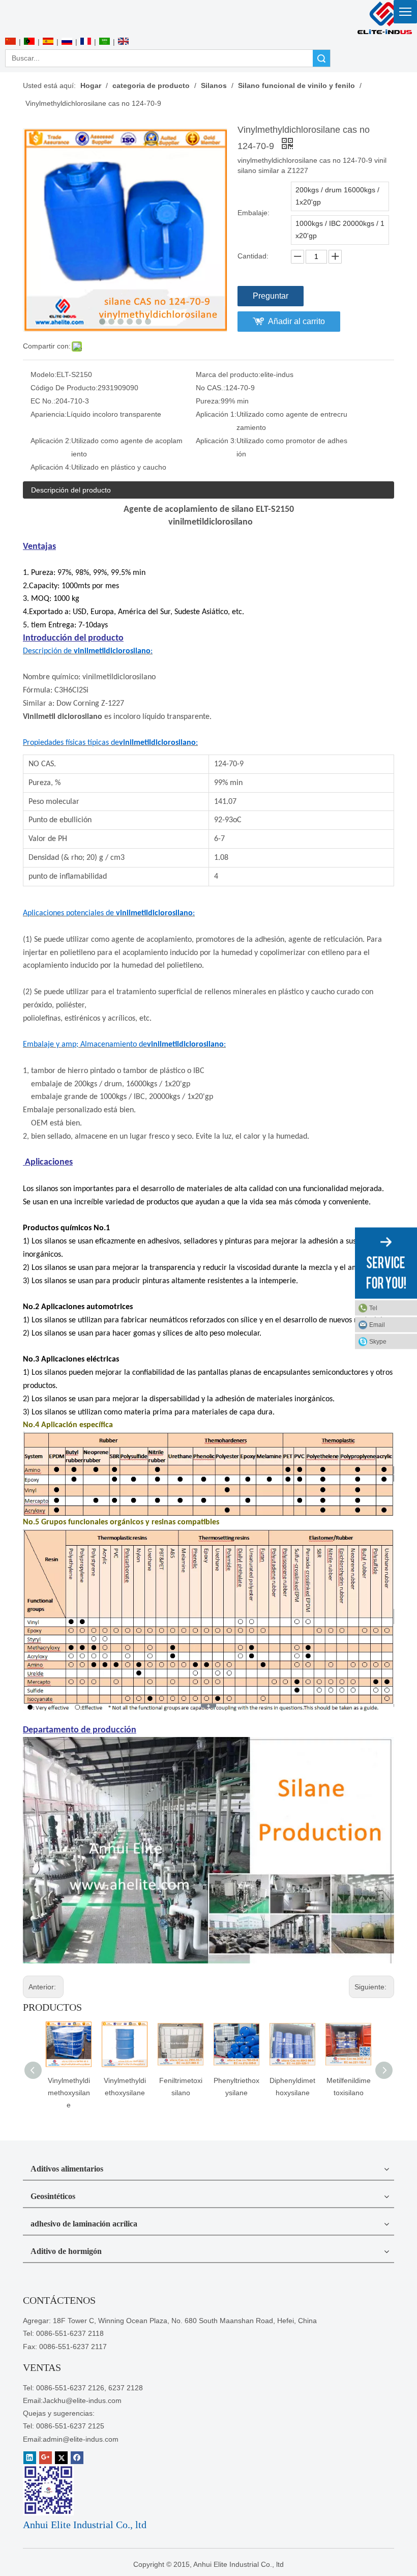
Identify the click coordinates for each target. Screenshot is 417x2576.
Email (377, 1324)
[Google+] (46, 2458)
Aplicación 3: (216, 441)
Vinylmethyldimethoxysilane (69, 2093)
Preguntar (271, 296)
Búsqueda (321, 58)
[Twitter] (61, 2458)
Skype (378, 1341)
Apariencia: (49, 414)
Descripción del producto (71, 490)
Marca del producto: (228, 374)
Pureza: (208, 401)
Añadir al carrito (296, 321)
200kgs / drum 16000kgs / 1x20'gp (337, 196)
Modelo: (43, 374)
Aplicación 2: (51, 441)
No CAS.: (211, 388)
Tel (373, 1308)
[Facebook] (77, 2458)
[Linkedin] (30, 2458)
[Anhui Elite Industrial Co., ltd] (384, 18)
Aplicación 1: (216, 414)
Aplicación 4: (51, 467)
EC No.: (43, 401)
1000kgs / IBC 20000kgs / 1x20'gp (340, 229)
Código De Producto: (64, 388)
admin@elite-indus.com (81, 2439)
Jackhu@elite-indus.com (82, 2400)
